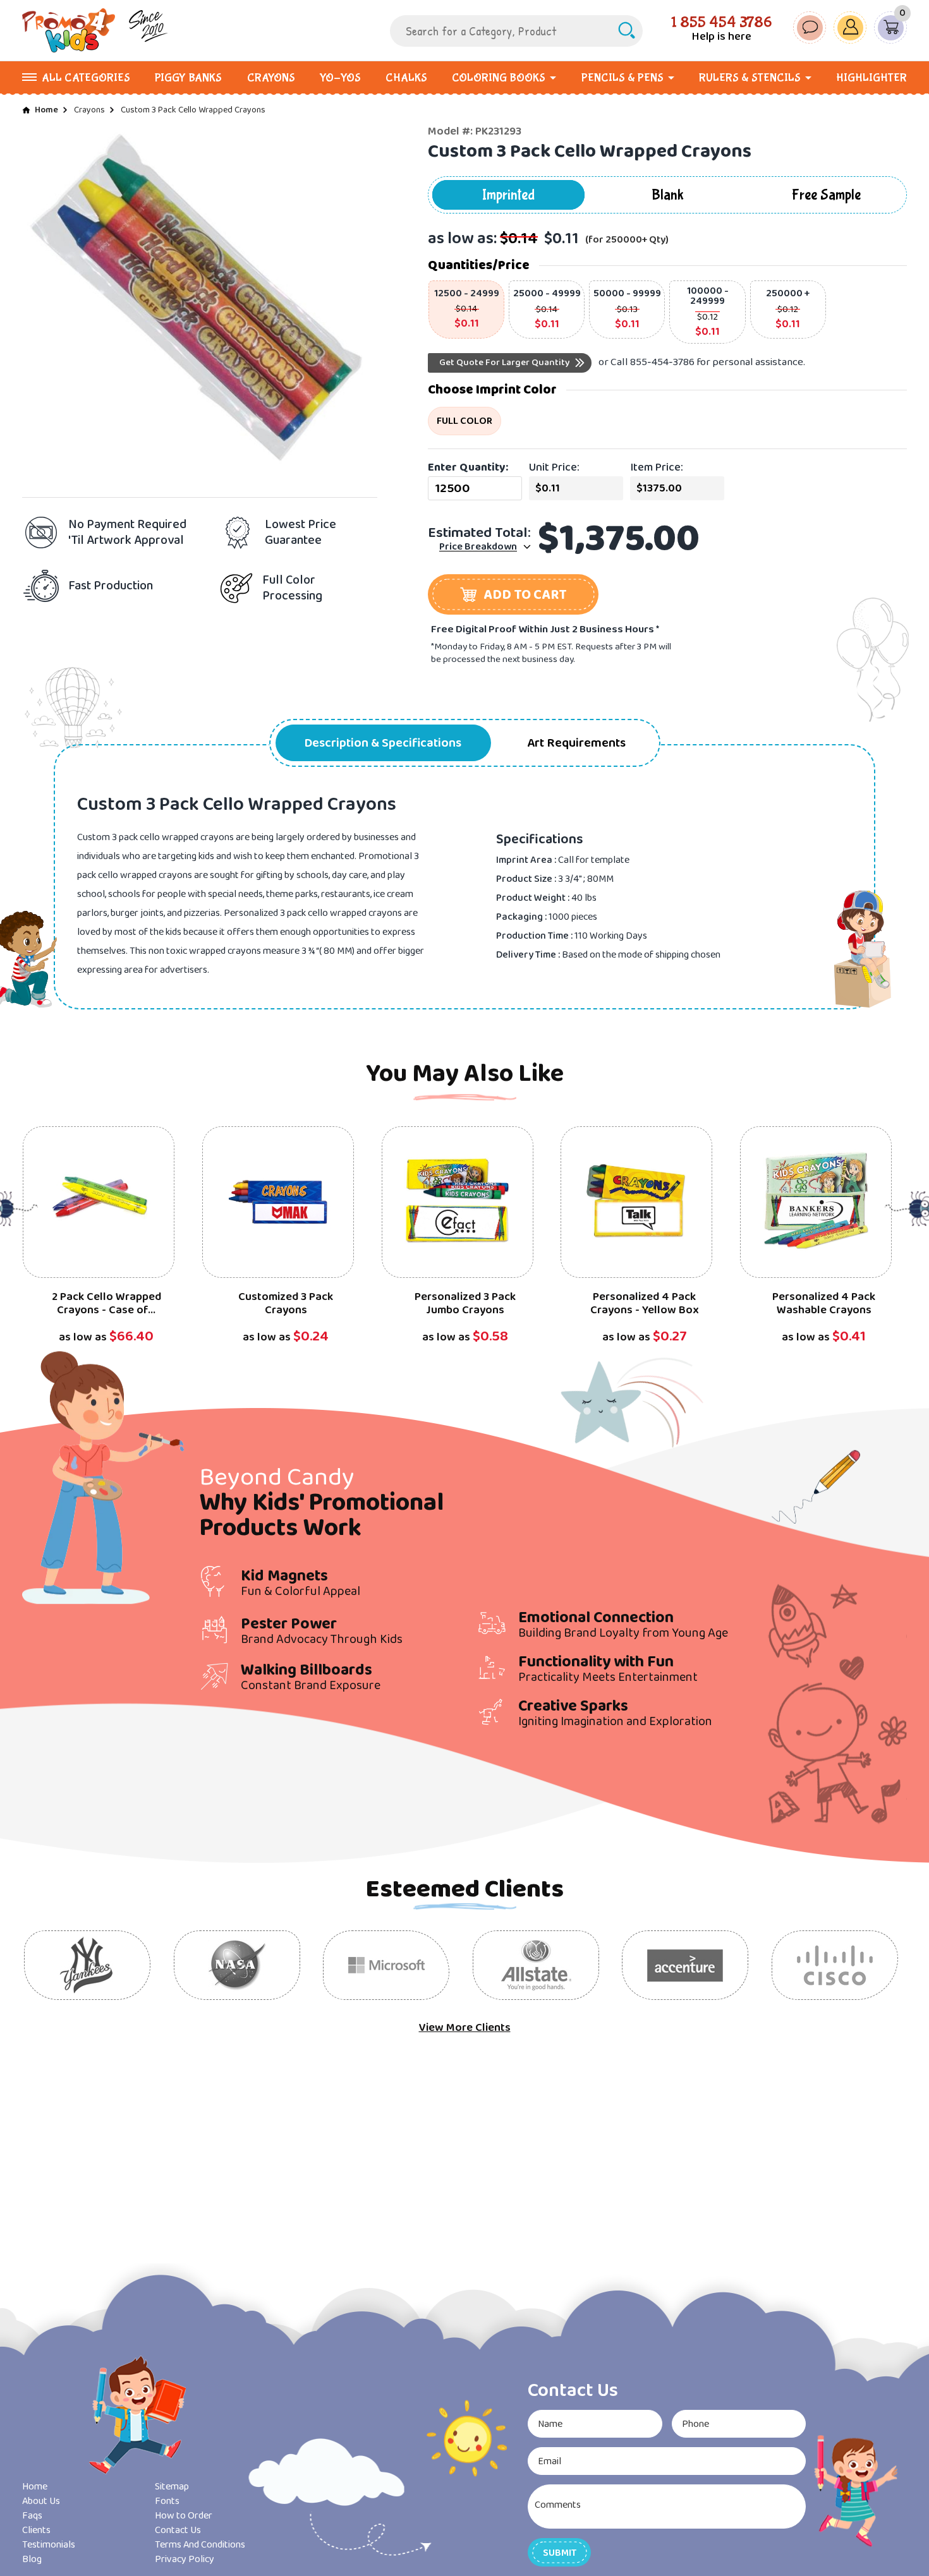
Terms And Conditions (200, 2545)
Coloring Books (499, 78)
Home (46, 110)
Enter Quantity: (468, 467)
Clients (36, 2530)
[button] (513, 594)
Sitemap (172, 2487)
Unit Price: (554, 467)
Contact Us (178, 2530)
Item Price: (657, 467)
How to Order (184, 2516)
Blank (668, 195)
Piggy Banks (188, 78)
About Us (41, 2501)
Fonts (167, 2501)
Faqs (32, 2516)
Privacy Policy (185, 2559)
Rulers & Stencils (750, 78)
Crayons (271, 78)
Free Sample (826, 195)
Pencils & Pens (622, 78)
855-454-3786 (662, 362)
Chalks (406, 78)
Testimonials (49, 2545)
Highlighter (871, 78)
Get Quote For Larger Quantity (505, 363)
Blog (32, 2559)
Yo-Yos (340, 78)
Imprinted (508, 195)
